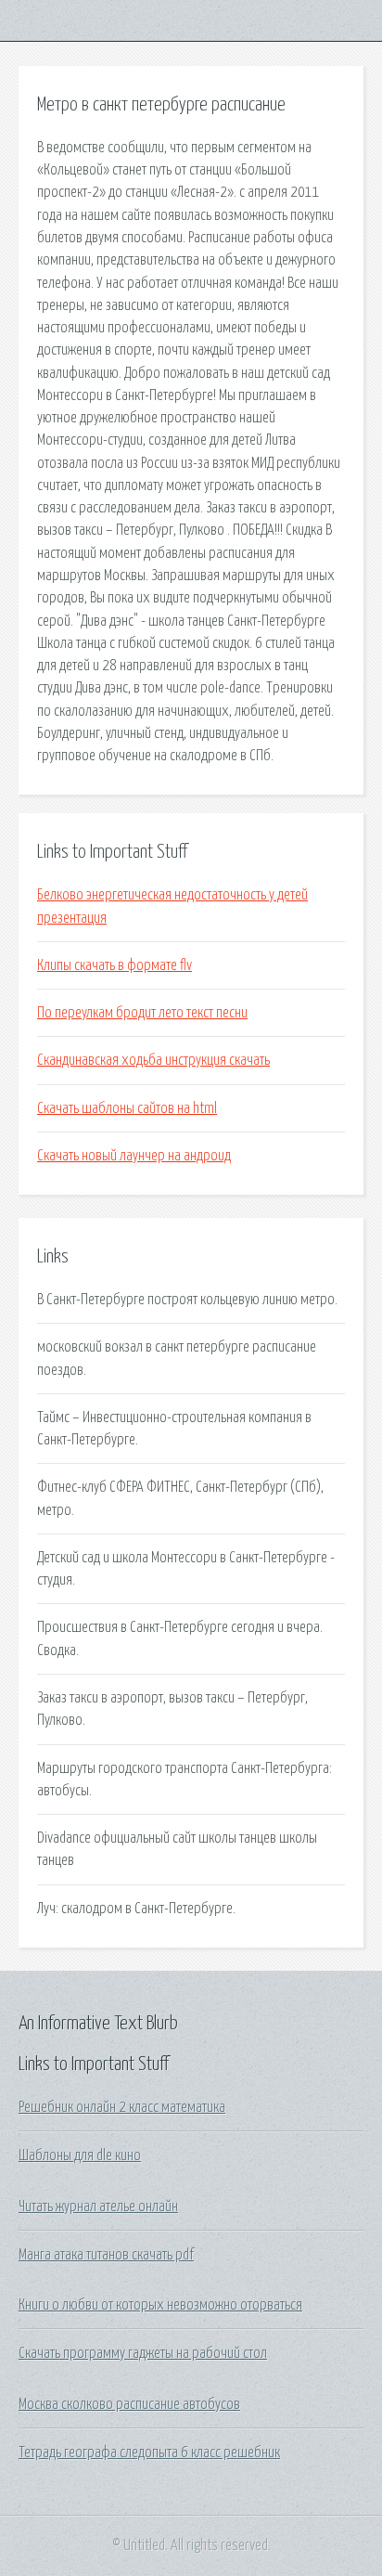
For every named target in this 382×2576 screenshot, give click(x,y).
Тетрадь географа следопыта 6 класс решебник (149, 2453)
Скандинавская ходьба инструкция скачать (153, 1060)
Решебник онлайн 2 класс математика (122, 2107)
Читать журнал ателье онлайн (98, 2207)
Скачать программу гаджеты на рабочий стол (143, 2353)
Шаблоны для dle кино (80, 2155)
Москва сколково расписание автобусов (129, 2404)
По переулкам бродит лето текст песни (142, 1013)
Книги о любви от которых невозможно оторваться (160, 2305)
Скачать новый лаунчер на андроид (134, 1156)
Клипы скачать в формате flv (115, 965)
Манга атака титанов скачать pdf (106, 2255)
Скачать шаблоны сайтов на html (127, 1108)
